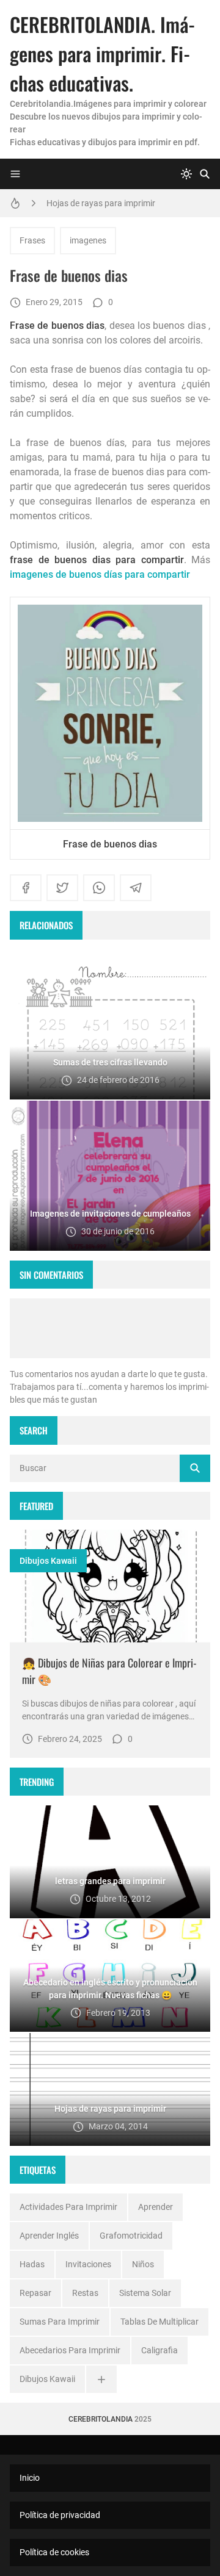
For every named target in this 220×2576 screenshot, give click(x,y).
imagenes (88, 240)
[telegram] (136, 888)
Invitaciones (88, 2264)
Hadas (32, 2264)
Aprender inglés (49, 2236)
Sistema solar (145, 2293)
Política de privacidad (60, 2515)
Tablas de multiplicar (159, 2322)
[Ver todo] (101, 2379)
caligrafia (159, 2350)
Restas (85, 2293)
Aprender (156, 2207)
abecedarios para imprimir (70, 2350)
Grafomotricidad (131, 2236)
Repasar (35, 2293)
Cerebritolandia (101, 2419)
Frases (32, 240)
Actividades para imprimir (68, 2207)
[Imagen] (110, 1586)
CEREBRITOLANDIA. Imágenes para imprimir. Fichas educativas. (102, 53)
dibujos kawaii (48, 1561)
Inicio (30, 2478)
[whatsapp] (99, 888)
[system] (186, 174)
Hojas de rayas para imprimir (101, 203)
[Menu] (15, 174)
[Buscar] (205, 174)
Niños (143, 2264)
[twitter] (62, 888)
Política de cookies (54, 2552)
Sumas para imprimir (60, 2322)
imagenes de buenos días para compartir (100, 574)
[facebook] (26, 888)
